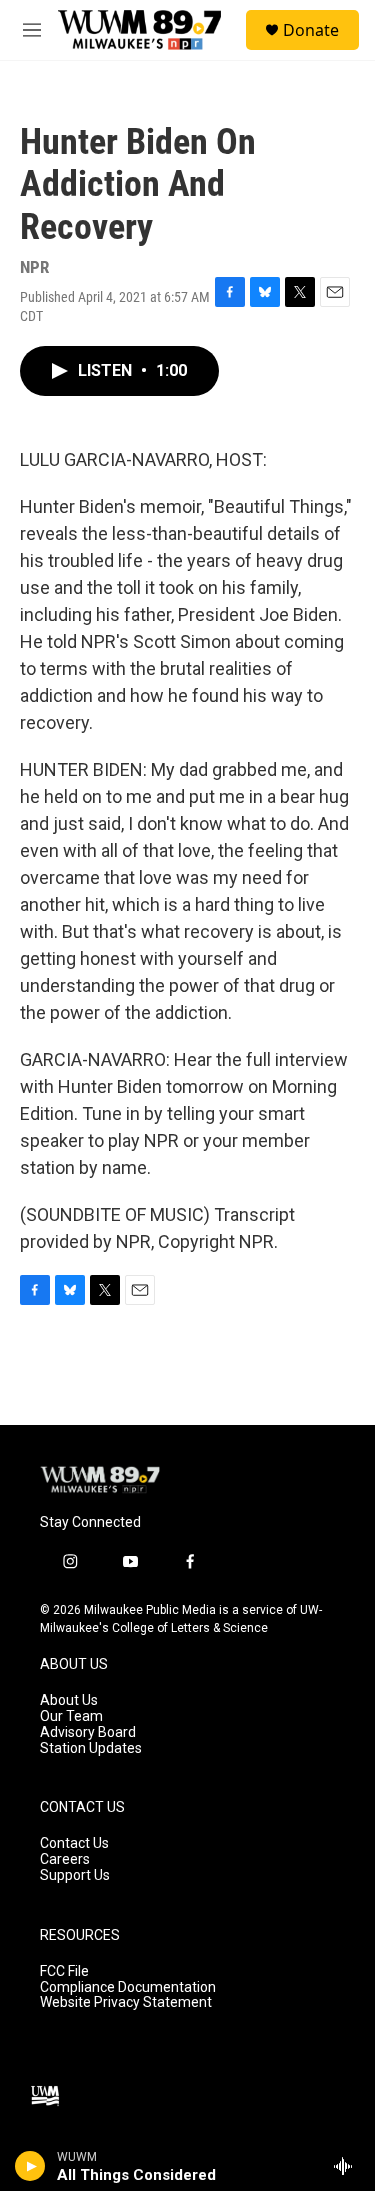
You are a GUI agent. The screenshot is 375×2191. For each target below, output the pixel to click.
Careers (65, 1859)
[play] (30, 2166)
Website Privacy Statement (126, 2002)
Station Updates (91, 1748)
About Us (69, 1700)
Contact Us (74, 1843)
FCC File (64, 1971)
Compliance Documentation (128, 1987)
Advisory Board (88, 1732)
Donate (311, 30)
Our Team (71, 1716)
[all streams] (348, 2166)
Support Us (75, 1875)
